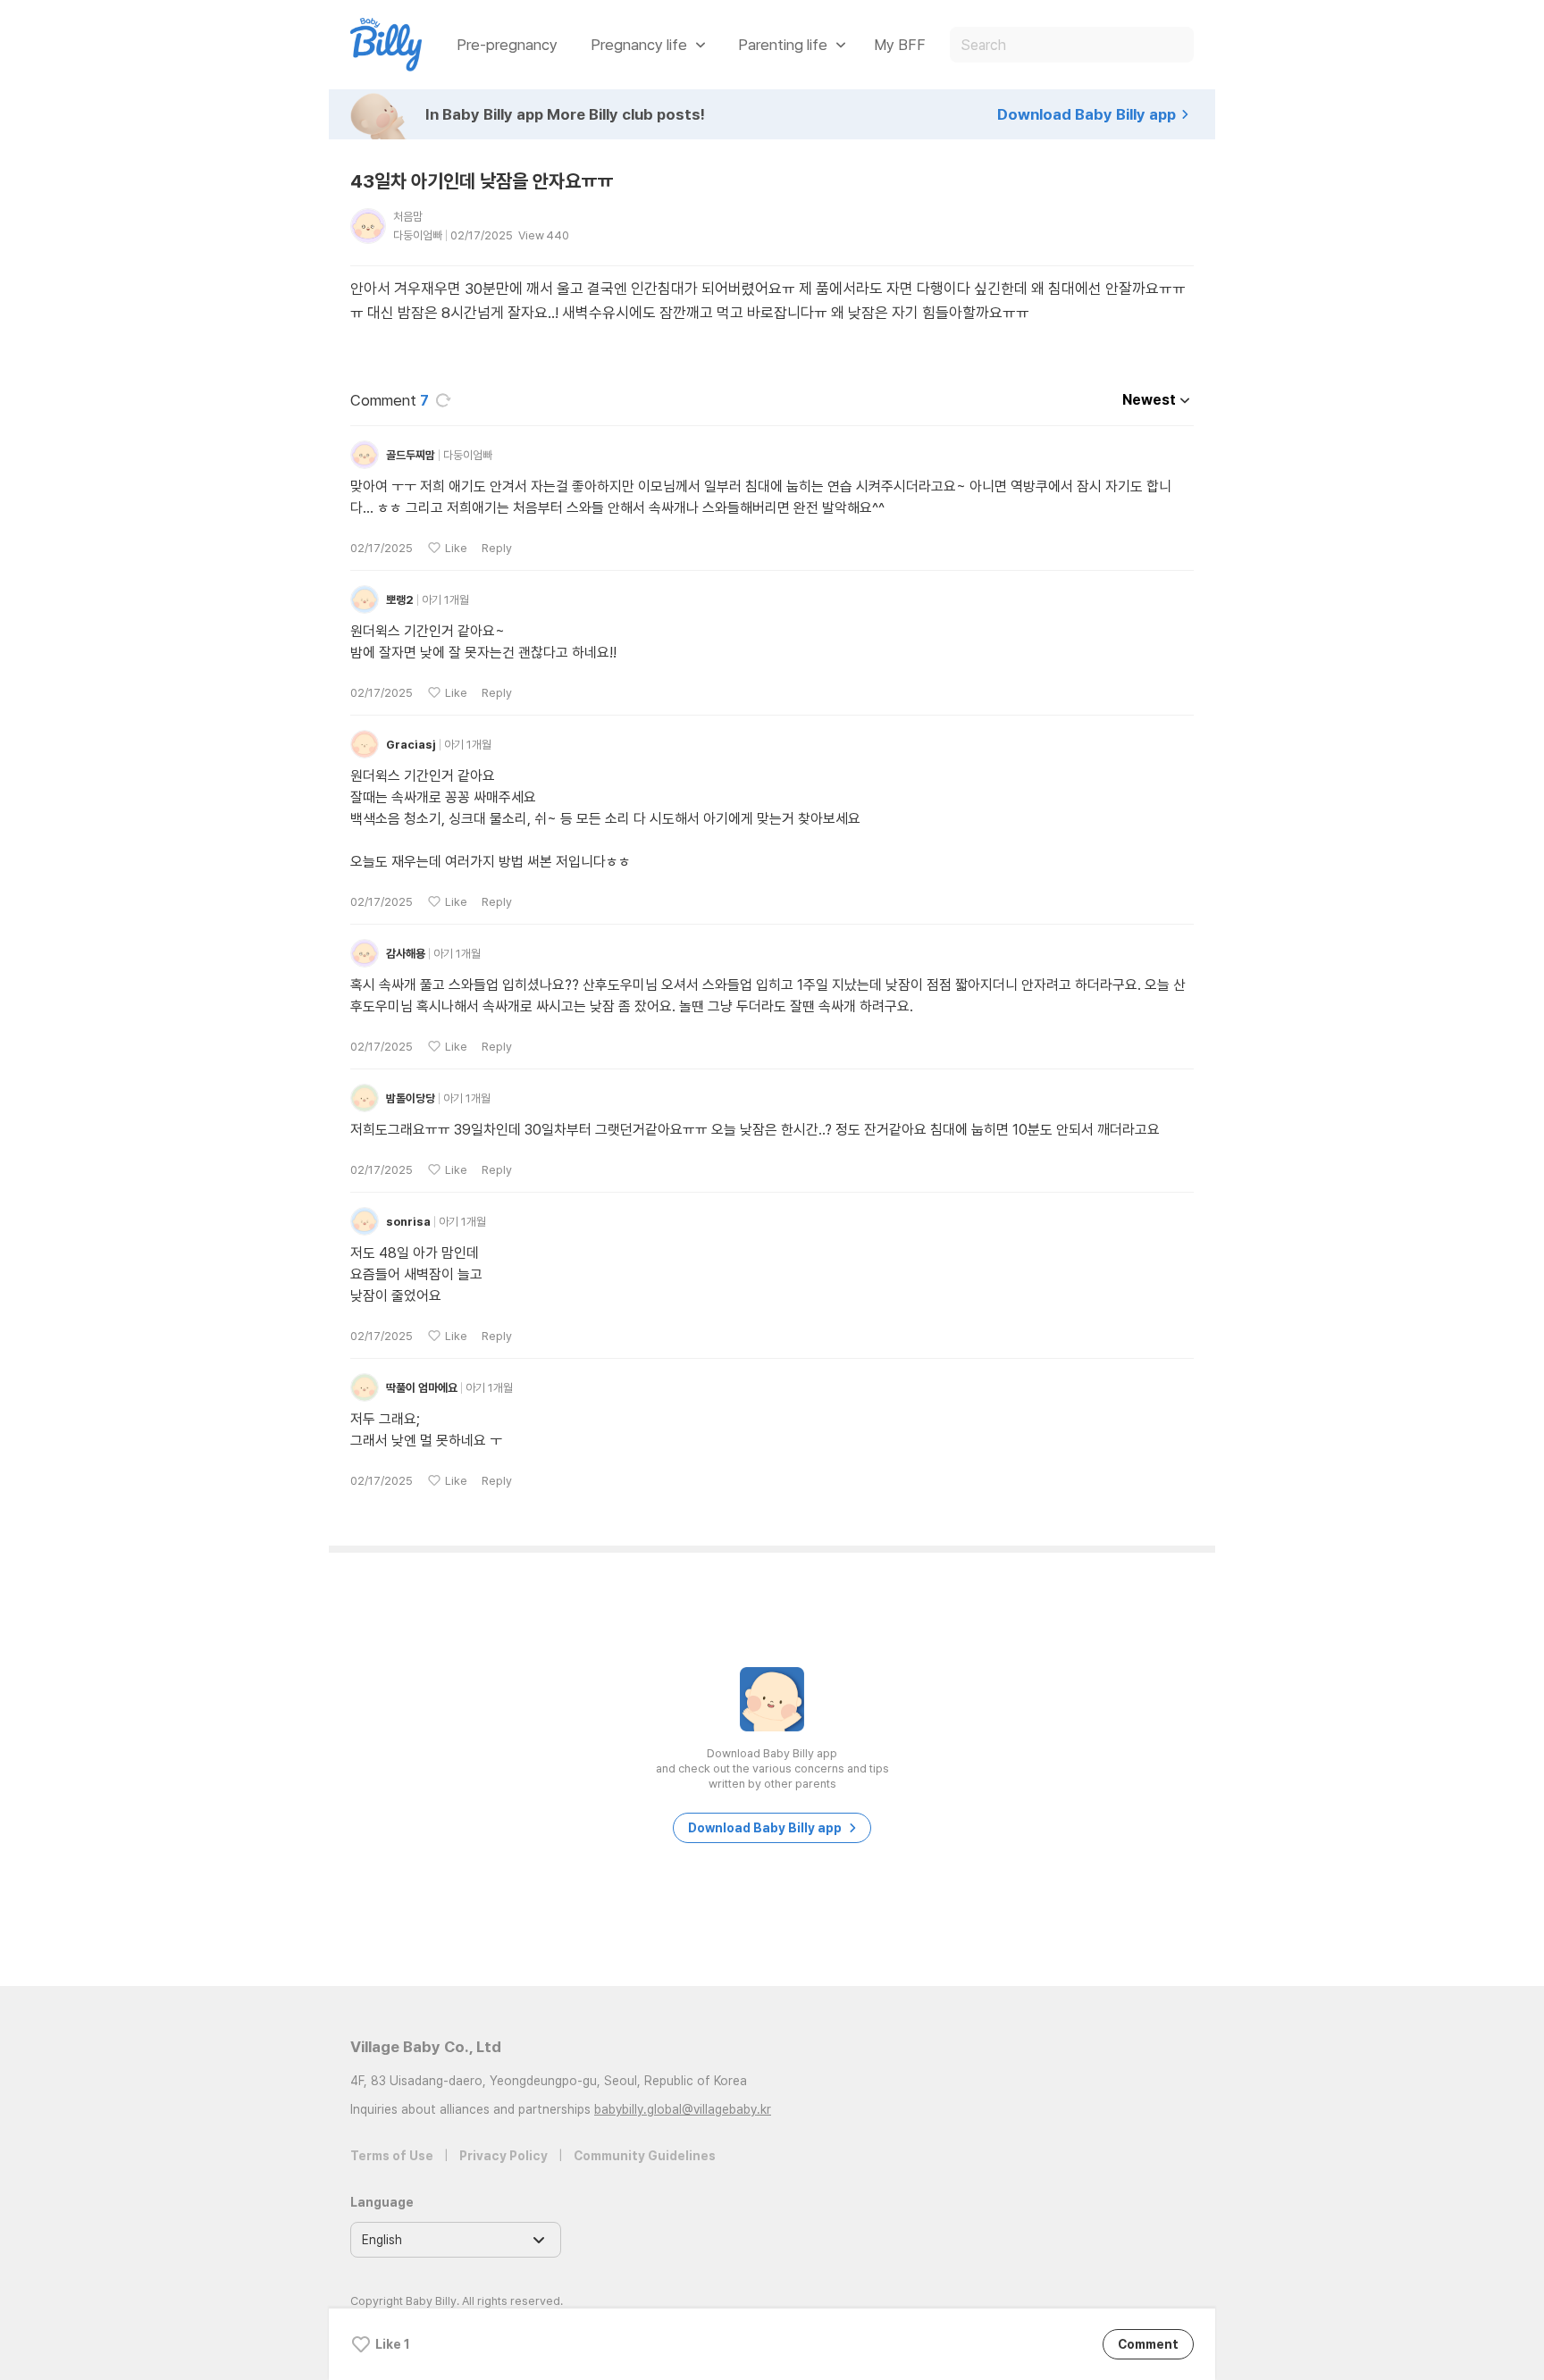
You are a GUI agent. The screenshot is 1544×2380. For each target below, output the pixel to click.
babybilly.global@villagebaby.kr (683, 2109)
